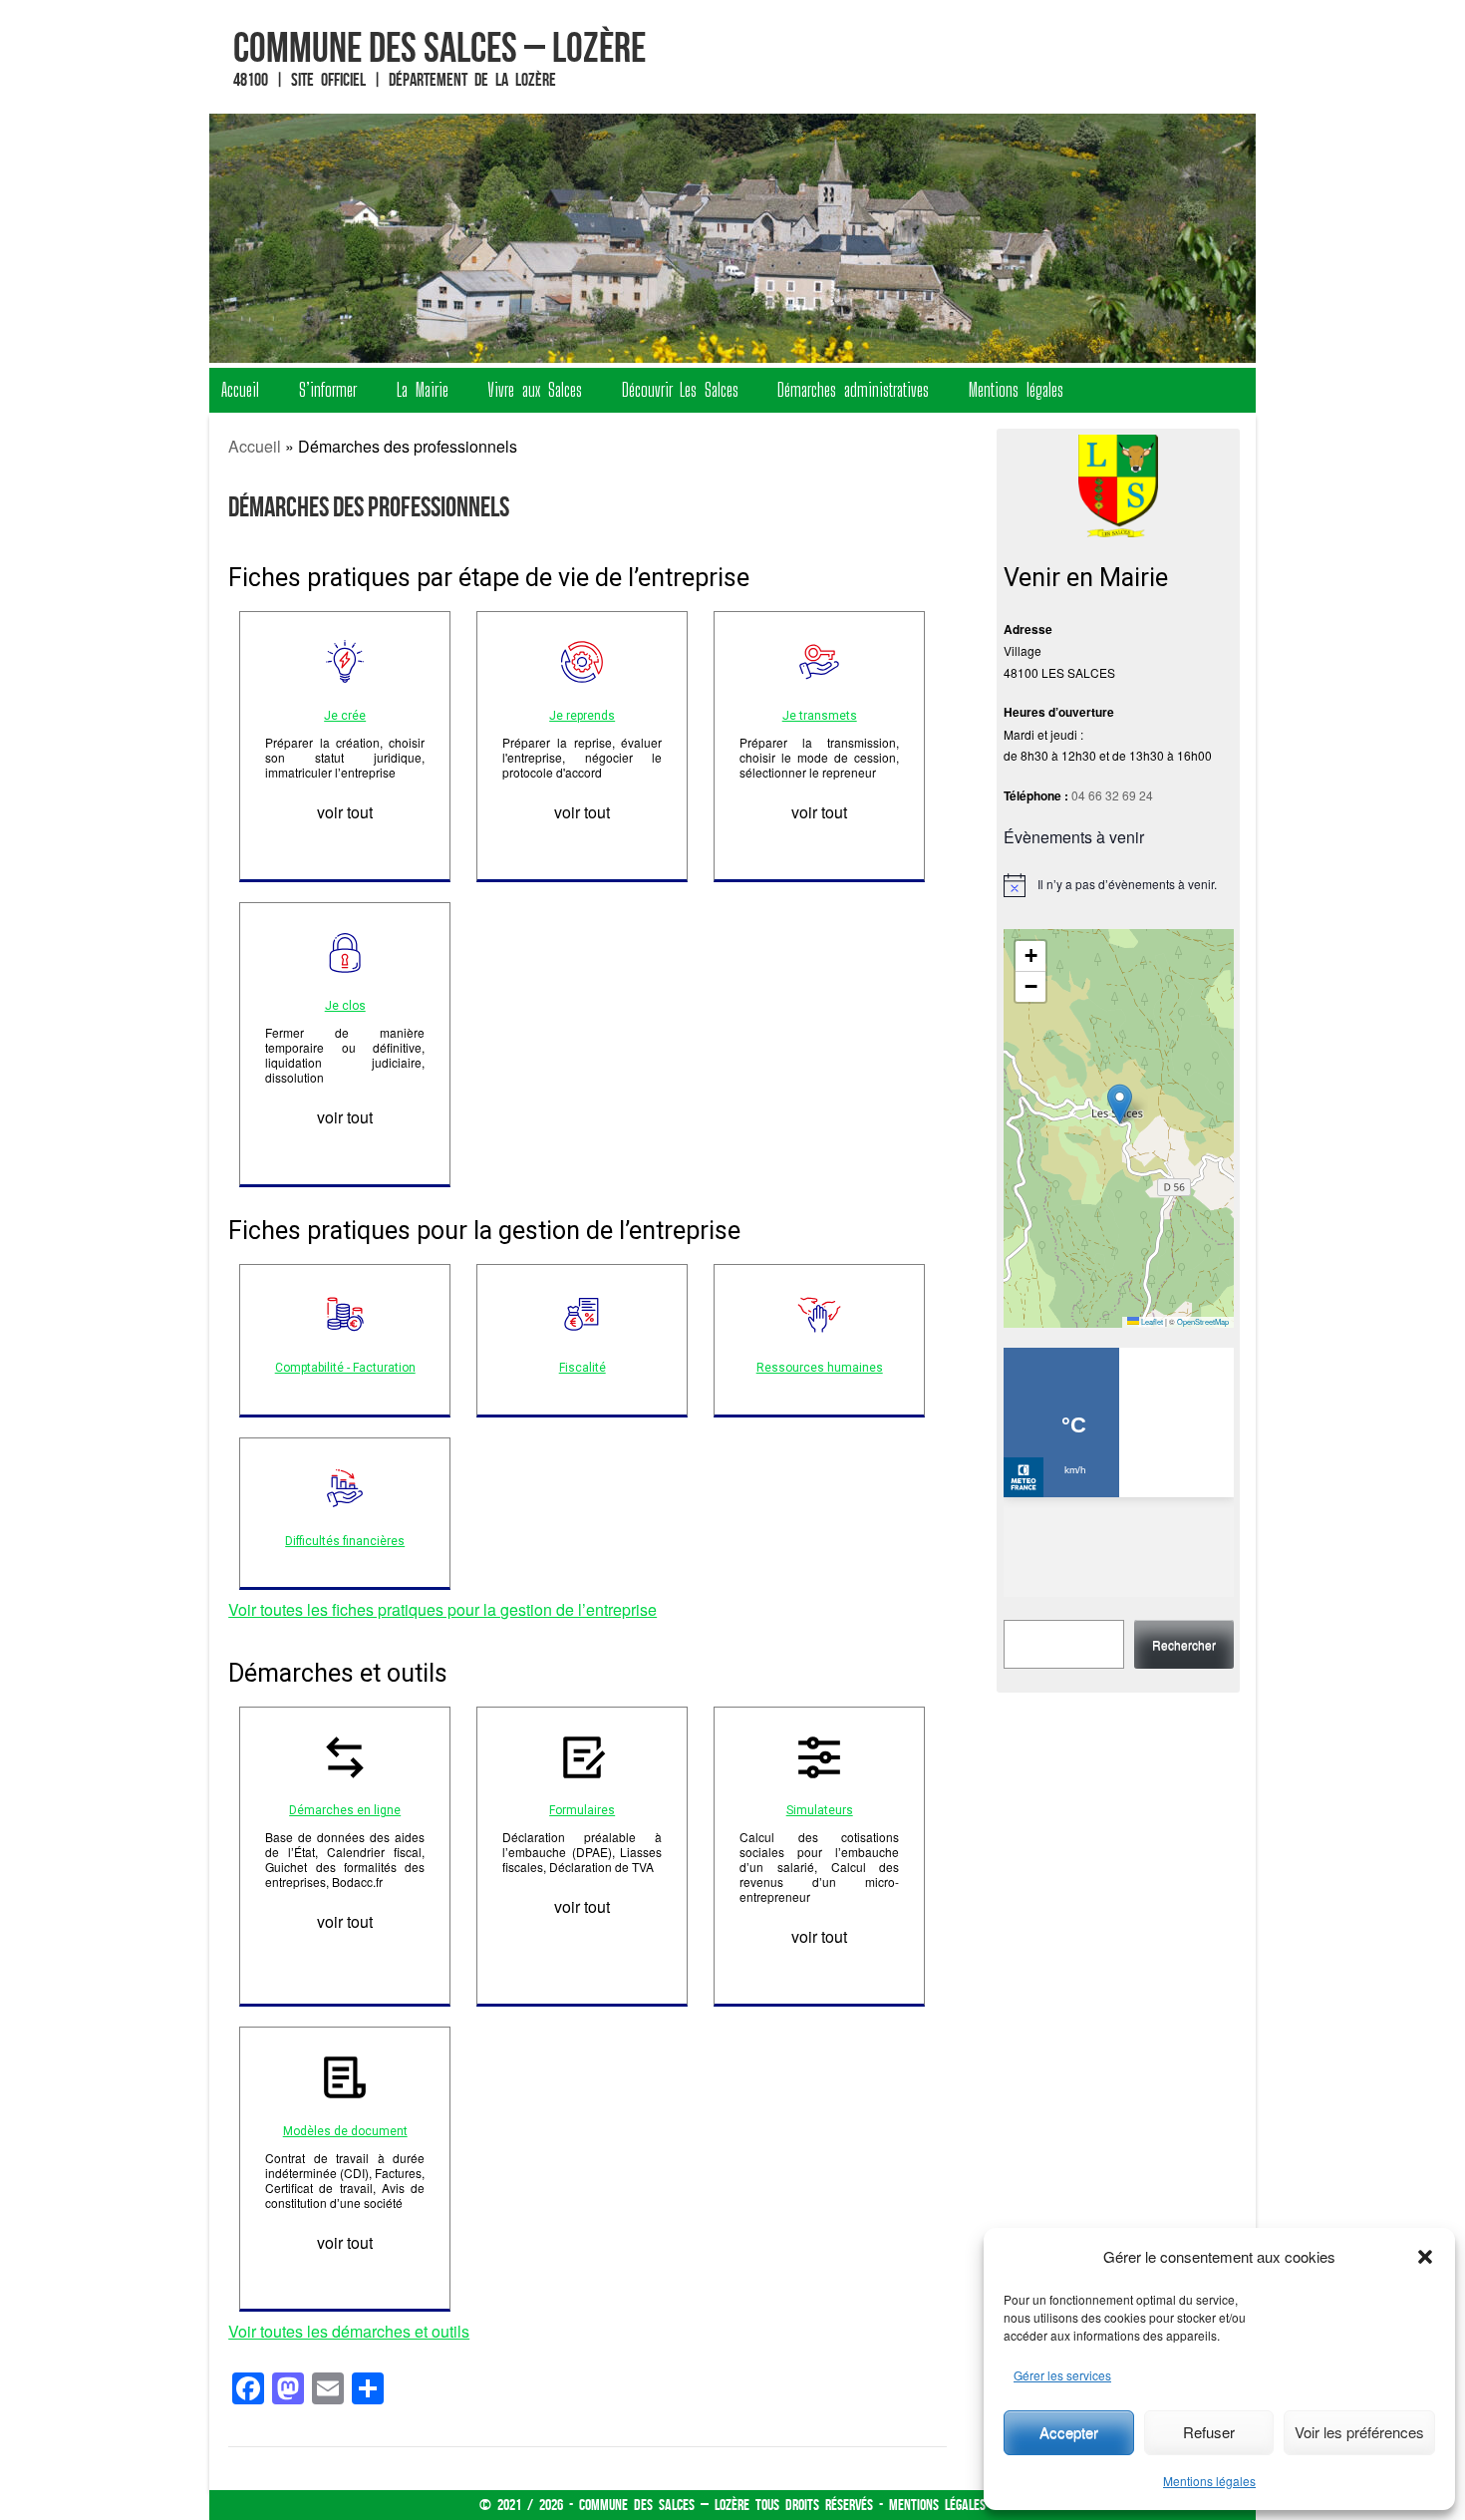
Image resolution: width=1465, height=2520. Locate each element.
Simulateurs (820, 1810)
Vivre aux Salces (535, 390)
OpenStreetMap (1203, 1321)
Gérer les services (1062, 2375)
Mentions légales (1209, 2481)
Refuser (1209, 2432)
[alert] (1119, 885)
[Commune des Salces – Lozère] (732, 238)
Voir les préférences (1359, 2432)
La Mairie (423, 390)
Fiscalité (583, 1368)
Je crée (345, 716)
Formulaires (582, 1810)
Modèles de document (345, 2131)
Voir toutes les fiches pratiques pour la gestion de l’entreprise (442, 1609)
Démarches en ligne (345, 1810)
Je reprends (582, 716)
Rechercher (1184, 1644)
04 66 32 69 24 (1112, 795)
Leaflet (1151, 1321)
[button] (1425, 2257)
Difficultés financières (345, 1541)
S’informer (328, 390)
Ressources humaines (820, 1368)
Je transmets (820, 716)
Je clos (345, 1006)
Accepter (1069, 2432)
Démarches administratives (853, 390)
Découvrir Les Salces (680, 390)
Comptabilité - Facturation (345, 1368)
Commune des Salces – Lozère (439, 47)
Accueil (240, 390)
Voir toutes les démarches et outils (349, 2331)
